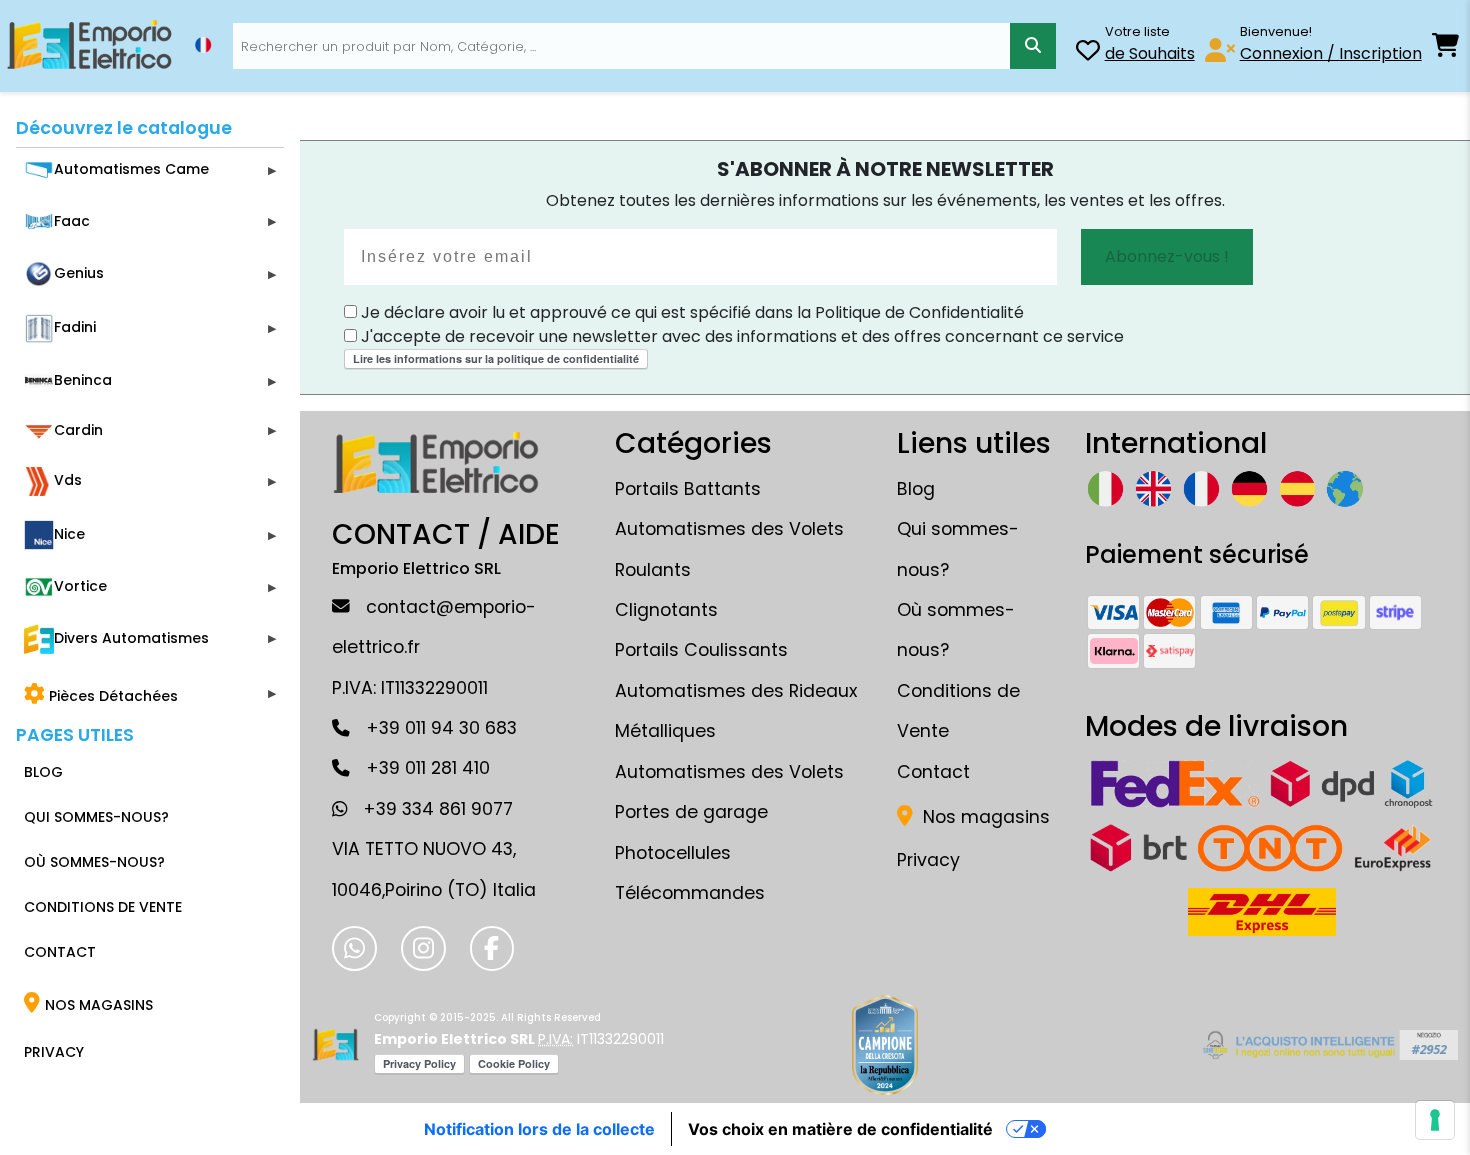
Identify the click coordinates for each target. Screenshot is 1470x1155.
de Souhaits (1150, 53)
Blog (916, 489)
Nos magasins (984, 817)
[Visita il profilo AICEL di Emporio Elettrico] (1327, 1045)
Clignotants (666, 610)
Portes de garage (691, 812)
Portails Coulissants (701, 650)
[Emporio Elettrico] (89, 46)
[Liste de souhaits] (1088, 53)
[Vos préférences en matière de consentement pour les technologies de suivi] (1435, 1120)
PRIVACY (54, 1052)
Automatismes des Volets (729, 772)
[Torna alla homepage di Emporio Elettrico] (335, 1045)
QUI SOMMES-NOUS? (96, 817)
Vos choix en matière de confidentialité (840, 1129)
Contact (933, 772)
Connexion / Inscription (1331, 53)
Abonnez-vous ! (1167, 256)
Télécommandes (690, 893)
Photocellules (673, 853)
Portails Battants (688, 489)
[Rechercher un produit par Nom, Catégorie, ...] (1032, 45)
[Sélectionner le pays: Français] (203, 45)
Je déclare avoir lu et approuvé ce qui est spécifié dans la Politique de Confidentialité (690, 312)
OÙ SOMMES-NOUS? (94, 862)
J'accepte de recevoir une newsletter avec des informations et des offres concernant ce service (740, 336)
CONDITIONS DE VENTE (103, 907)
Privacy (928, 860)
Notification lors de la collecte (539, 1129)
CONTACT (60, 952)
